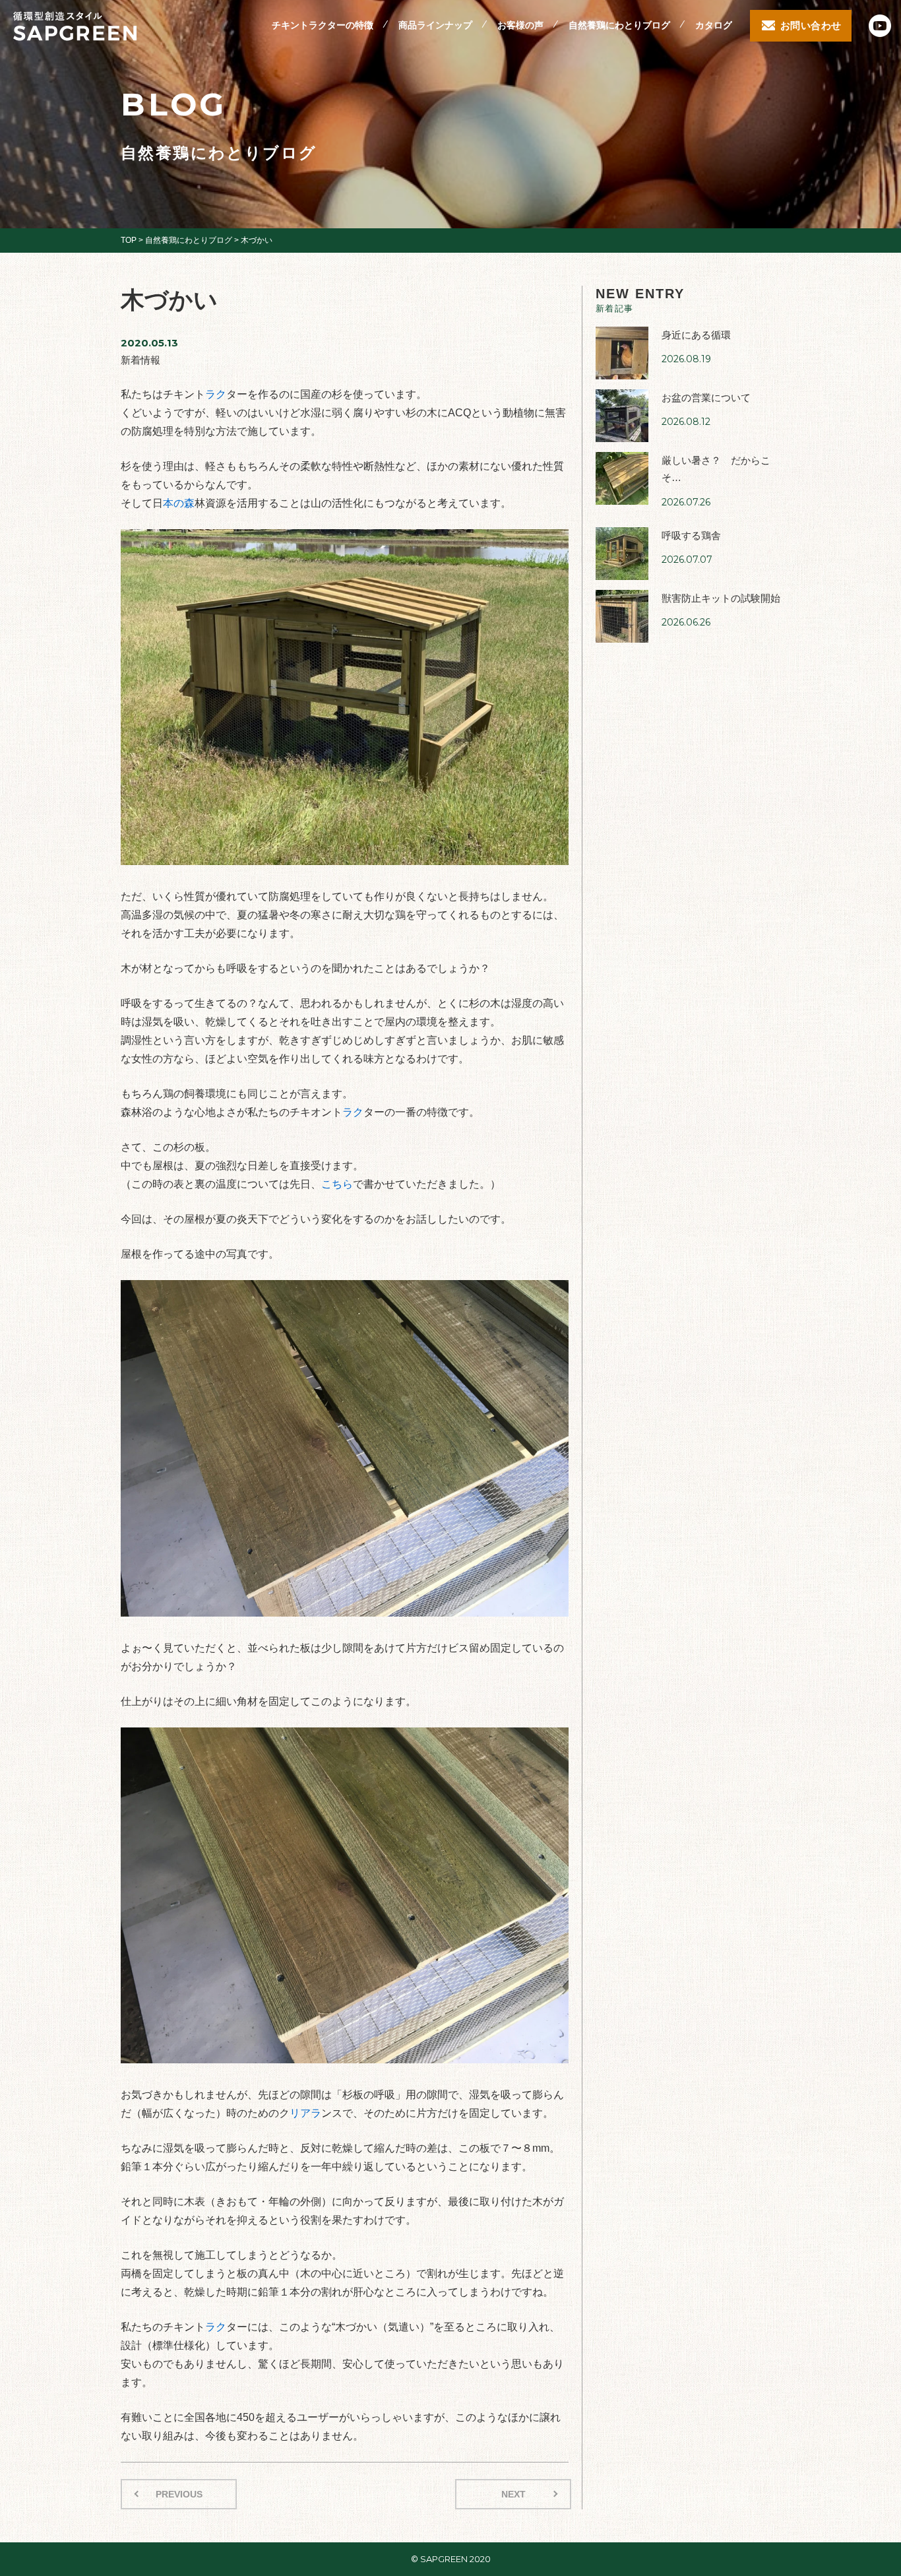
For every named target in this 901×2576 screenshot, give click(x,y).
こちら (337, 1184)
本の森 (179, 503)
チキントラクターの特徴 (323, 25)
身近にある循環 (696, 335)
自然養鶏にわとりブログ (619, 25)
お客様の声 (520, 25)
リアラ (305, 2113)
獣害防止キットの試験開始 (721, 598)
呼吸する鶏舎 (691, 535)
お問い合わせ (811, 25)
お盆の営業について (706, 398)
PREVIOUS (179, 2494)
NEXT (513, 2494)
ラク (216, 394)
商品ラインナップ (435, 25)
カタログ (714, 25)
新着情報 (140, 360)
